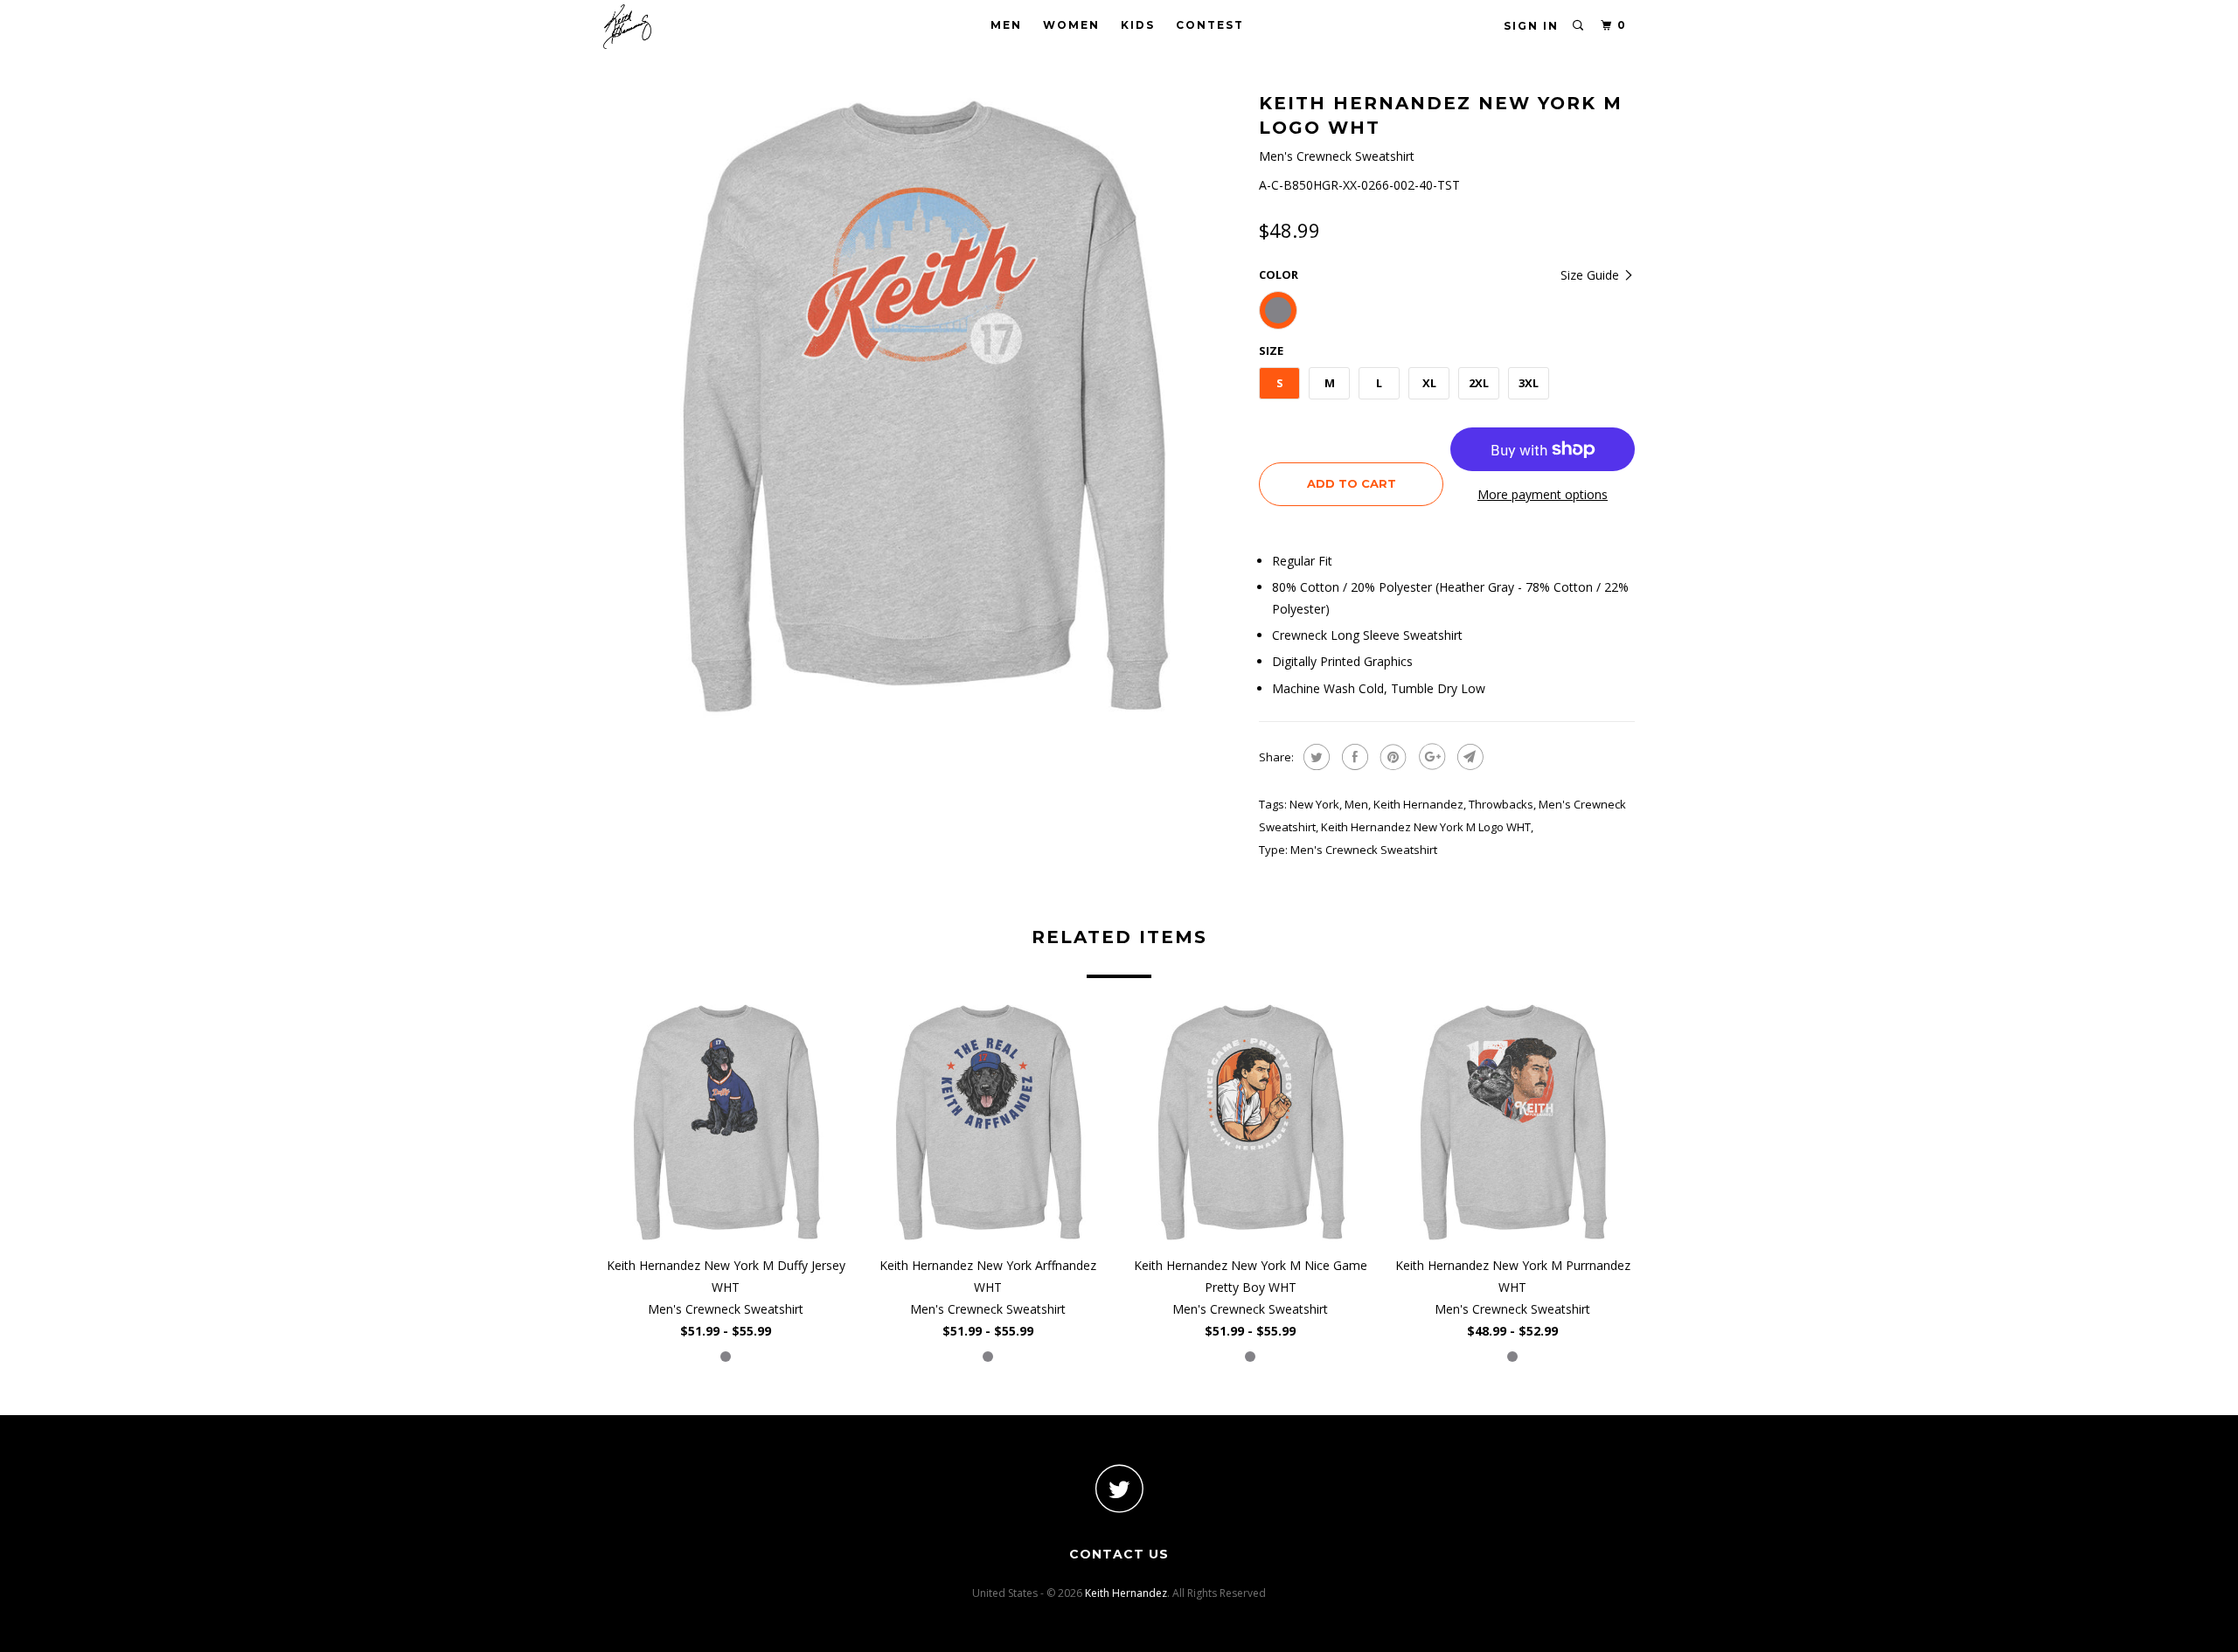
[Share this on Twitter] (1314, 757)
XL (1429, 383)
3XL (1529, 383)
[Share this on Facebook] (1353, 757)
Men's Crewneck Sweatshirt (1364, 850)
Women (1071, 25)
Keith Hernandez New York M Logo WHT (1426, 827)
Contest (1210, 25)
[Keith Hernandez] (693, 27)
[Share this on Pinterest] (1391, 757)
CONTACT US (1119, 1554)
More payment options (1543, 494)
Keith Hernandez (1418, 804)
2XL (1479, 383)
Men (1006, 25)
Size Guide (1592, 275)
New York (1314, 804)
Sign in (1531, 26)
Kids (1138, 25)
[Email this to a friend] (1468, 757)
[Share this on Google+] (1430, 757)
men (1356, 804)
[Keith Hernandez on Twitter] (1119, 1488)
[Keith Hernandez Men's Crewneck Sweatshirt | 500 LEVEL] (922, 406)
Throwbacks (1501, 804)
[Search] (1579, 26)
